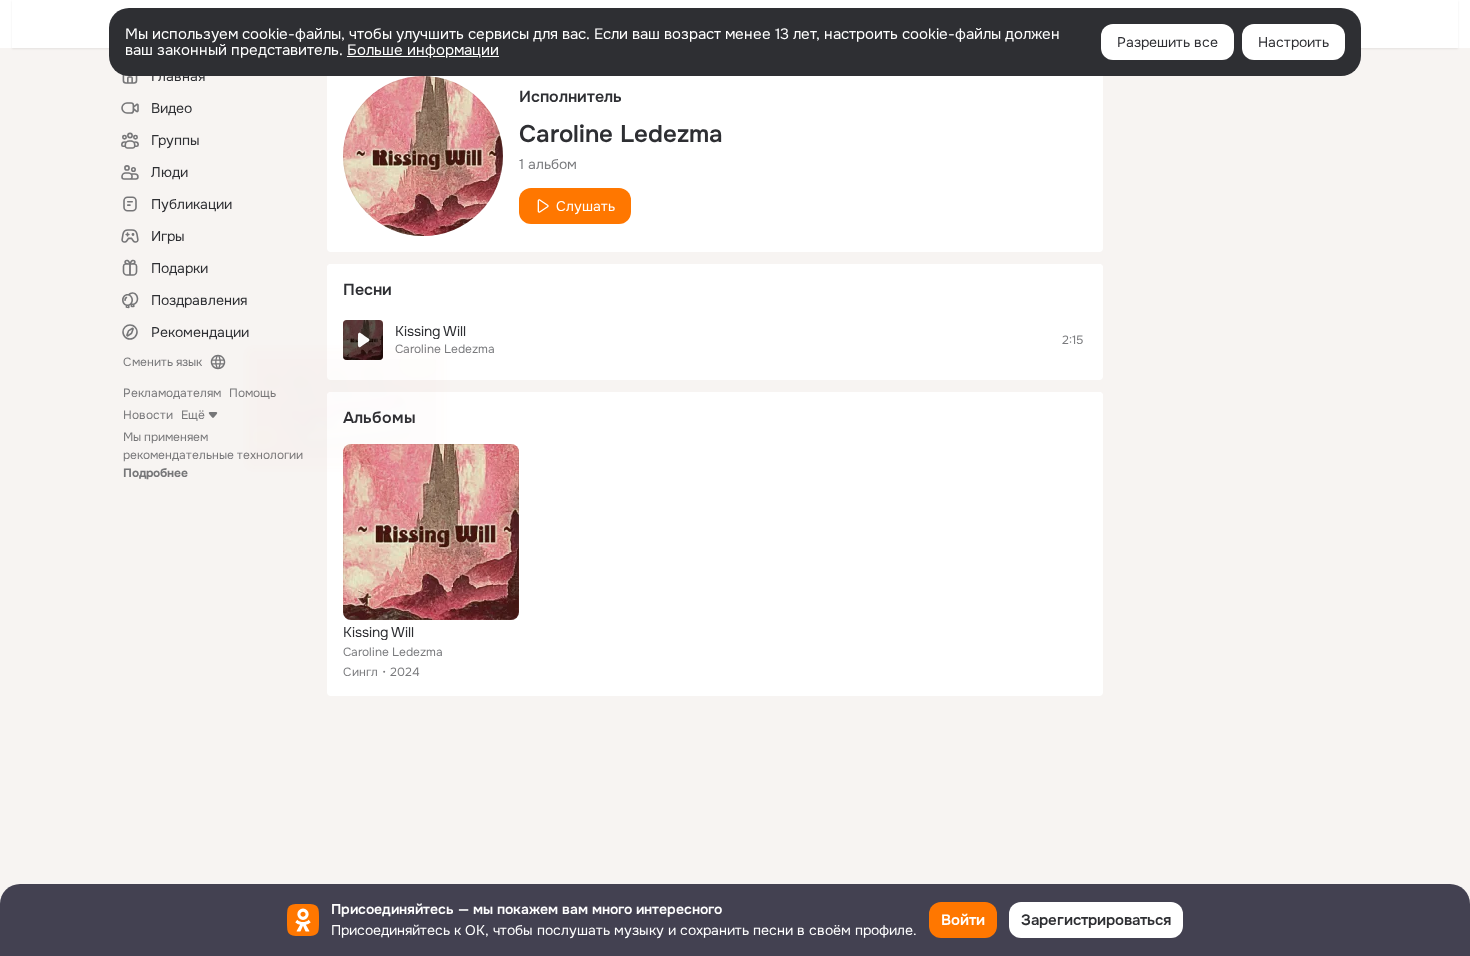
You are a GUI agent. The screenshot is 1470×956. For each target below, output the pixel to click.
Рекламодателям (172, 393)
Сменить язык (162, 362)
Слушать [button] (585, 206)
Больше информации (423, 50)
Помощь (252, 393)
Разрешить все (1167, 42)
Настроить (1293, 42)
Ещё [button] (193, 415)
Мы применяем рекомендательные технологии (213, 455)
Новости (148, 415)
